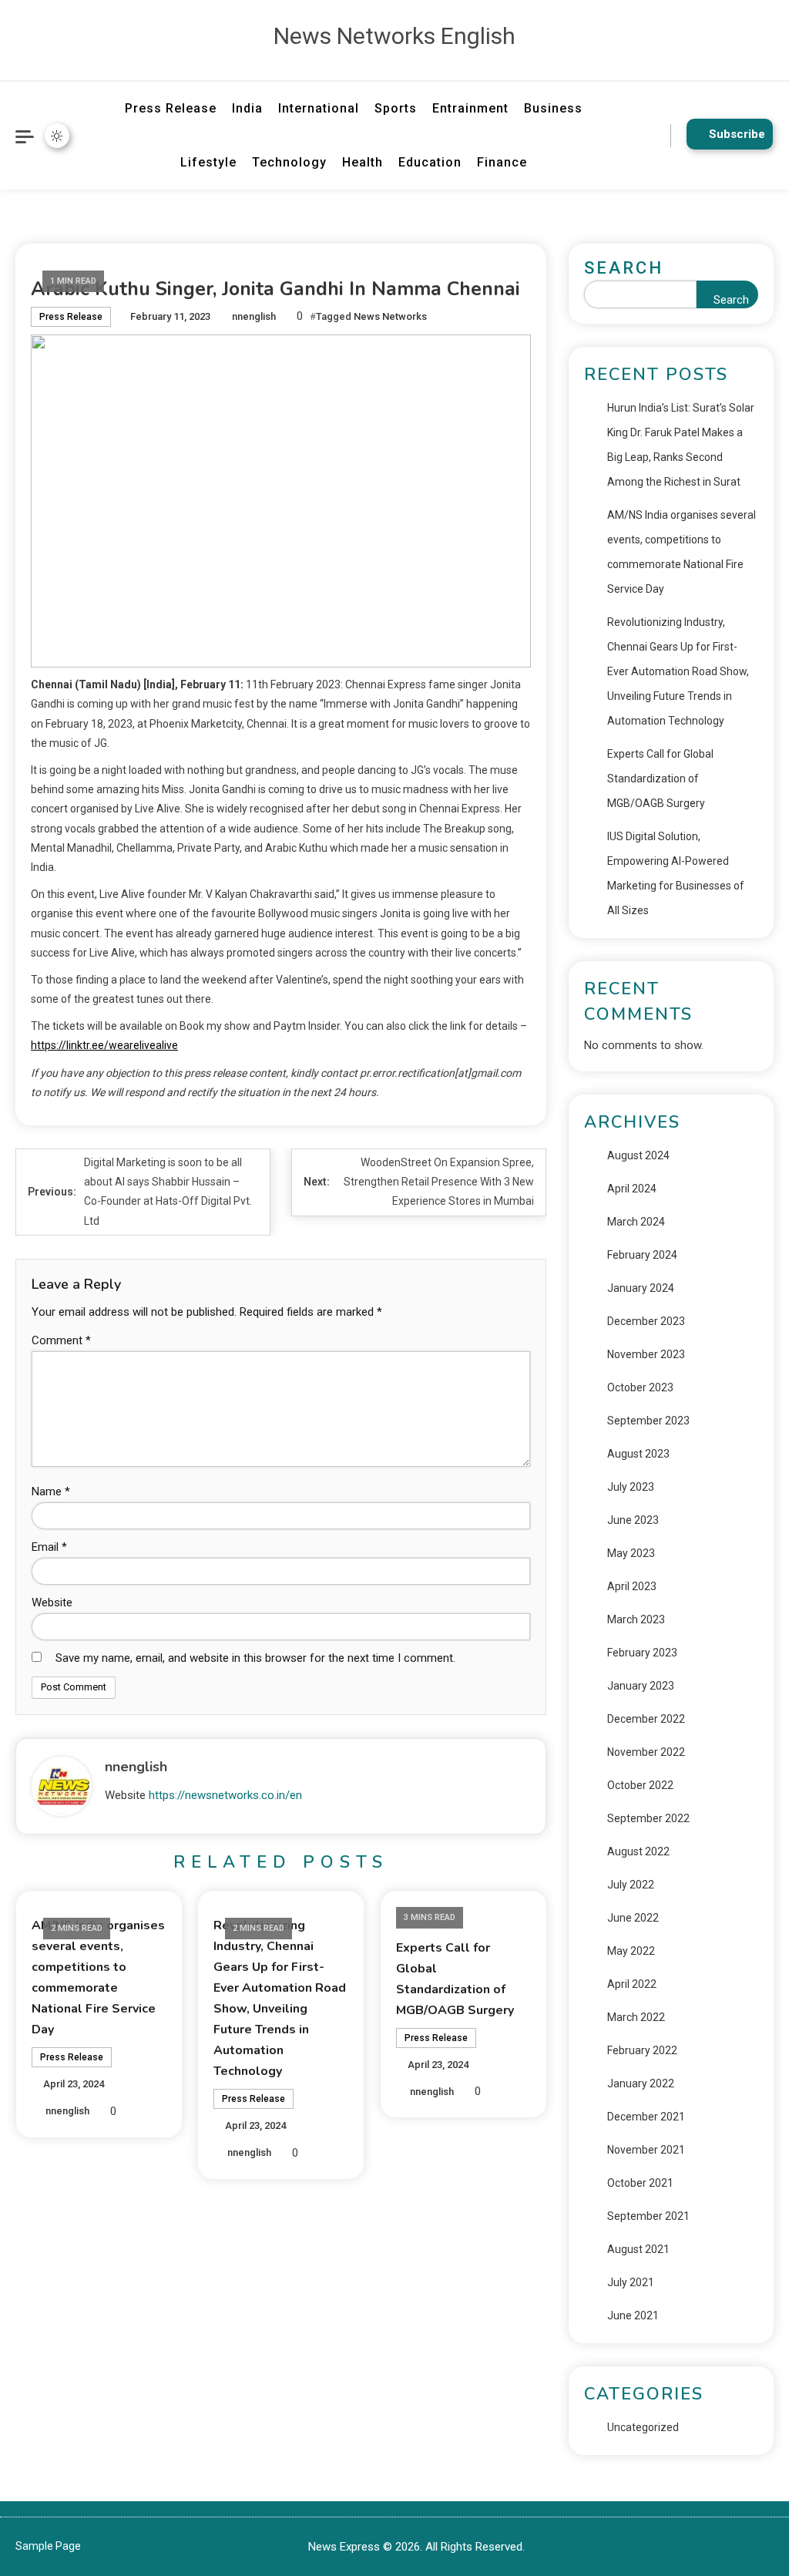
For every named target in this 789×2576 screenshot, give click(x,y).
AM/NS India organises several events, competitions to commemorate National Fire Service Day (682, 552)
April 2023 (632, 1586)
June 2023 (633, 1520)
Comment (61, 1340)
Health (363, 162)
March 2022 (636, 2017)
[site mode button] (57, 136)
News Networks (390, 316)
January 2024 (641, 1288)
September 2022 (648, 1818)
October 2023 (640, 1387)
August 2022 (638, 1851)
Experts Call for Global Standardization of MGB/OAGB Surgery (660, 779)
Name (51, 1491)
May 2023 (631, 1553)
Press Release (171, 108)
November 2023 (646, 1354)
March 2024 (636, 1222)
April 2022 (632, 1984)
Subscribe (737, 134)
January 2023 (641, 1686)
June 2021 (633, 2315)
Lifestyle (208, 162)
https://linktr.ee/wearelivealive (104, 1045)
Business (553, 108)
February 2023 (642, 1653)
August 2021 (638, 2249)
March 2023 (636, 1619)
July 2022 (631, 1885)
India (247, 108)
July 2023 (631, 1487)
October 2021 (640, 2183)
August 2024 (638, 1155)
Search (624, 268)
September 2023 (648, 1421)
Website (52, 1602)
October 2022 (640, 1785)
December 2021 (646, 2117)
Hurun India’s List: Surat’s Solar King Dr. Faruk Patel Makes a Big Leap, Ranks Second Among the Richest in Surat (681, 445)
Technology (289, 162)
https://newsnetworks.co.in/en (225, 1795)
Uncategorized (643, 2427)
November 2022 (646, 1752)
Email (49, 1547)
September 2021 (648, 2216)
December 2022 (646, 1719)
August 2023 (638, 1454)
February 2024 (642, 1255)
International (319, 108)
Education (430, 162)
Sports (396, 108)
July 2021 (631, 2282)
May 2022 (631, 1951)
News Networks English (394, 36)
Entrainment (470, 108)
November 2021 (646, 2150)
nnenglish (254, 316)
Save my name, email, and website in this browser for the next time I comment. (255, 1658)
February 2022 (642, 2050)
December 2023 (646, 1321)
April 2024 (632, 1189)
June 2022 (633, 1918)
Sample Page (48, 2546)
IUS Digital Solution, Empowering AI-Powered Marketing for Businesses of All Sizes (676, 873)
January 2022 (641, 2083)
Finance (502, 162)
